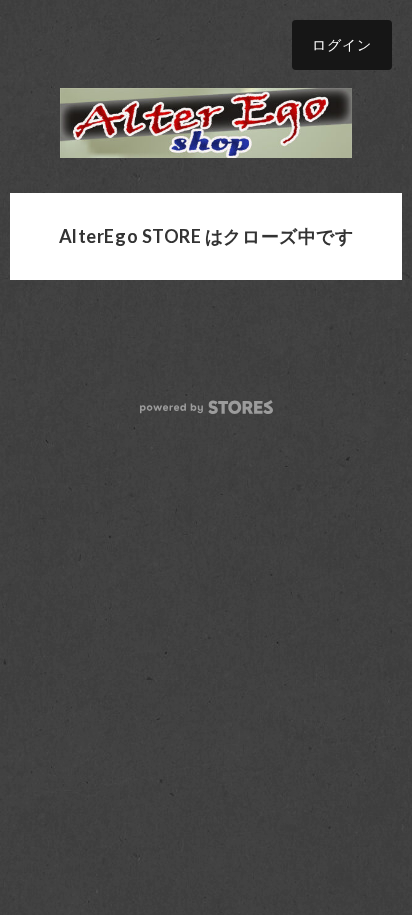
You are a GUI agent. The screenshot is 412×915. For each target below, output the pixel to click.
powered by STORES (206, 407)
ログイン (342, 44)
